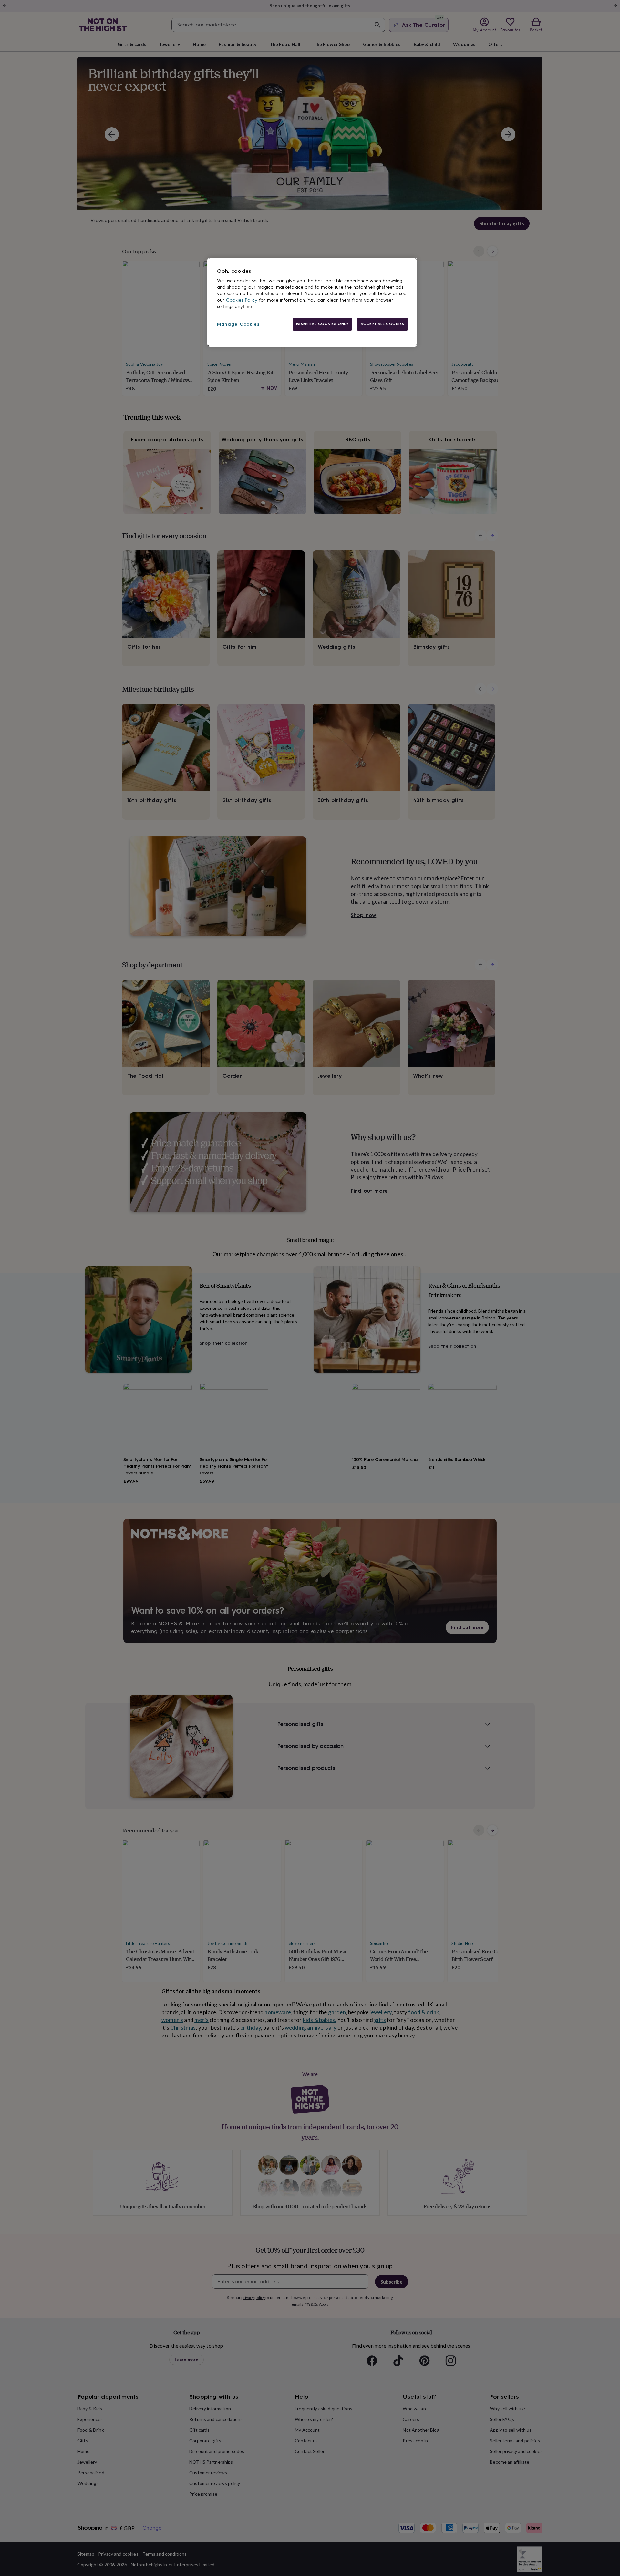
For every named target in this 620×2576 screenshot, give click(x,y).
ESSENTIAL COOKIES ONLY (322, 324)
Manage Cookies (238, 324)
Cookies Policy (242, 300)
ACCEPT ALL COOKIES (382, 324)
